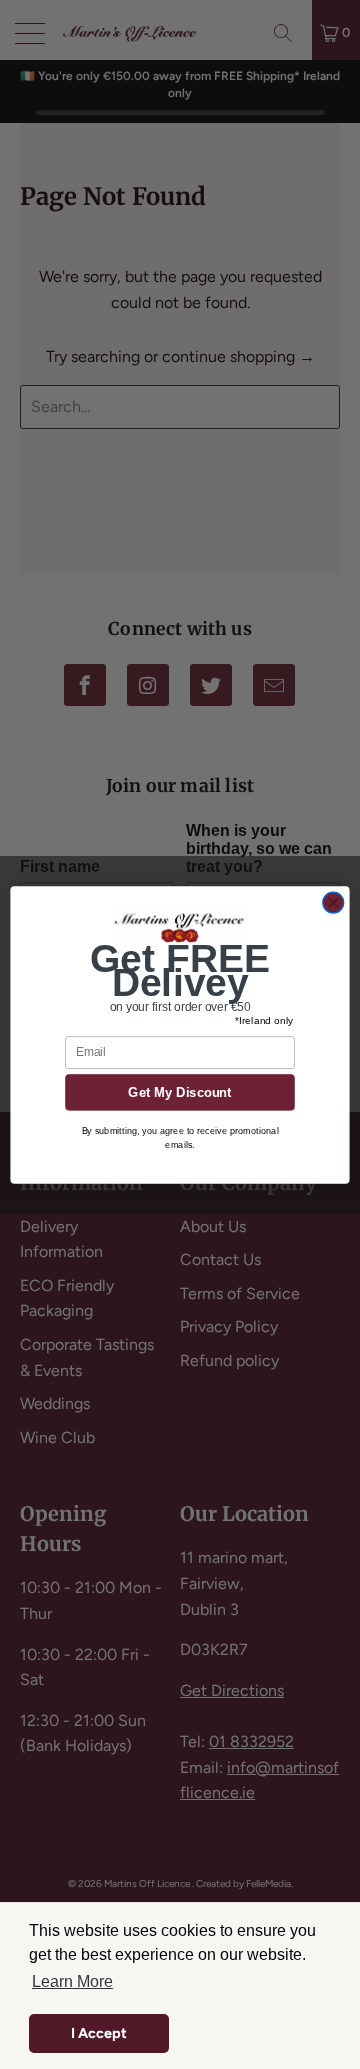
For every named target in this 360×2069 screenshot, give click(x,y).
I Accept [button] (99, 2033)
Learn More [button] (72, 1981)
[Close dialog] (333, 902)
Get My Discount (180, 1091)
